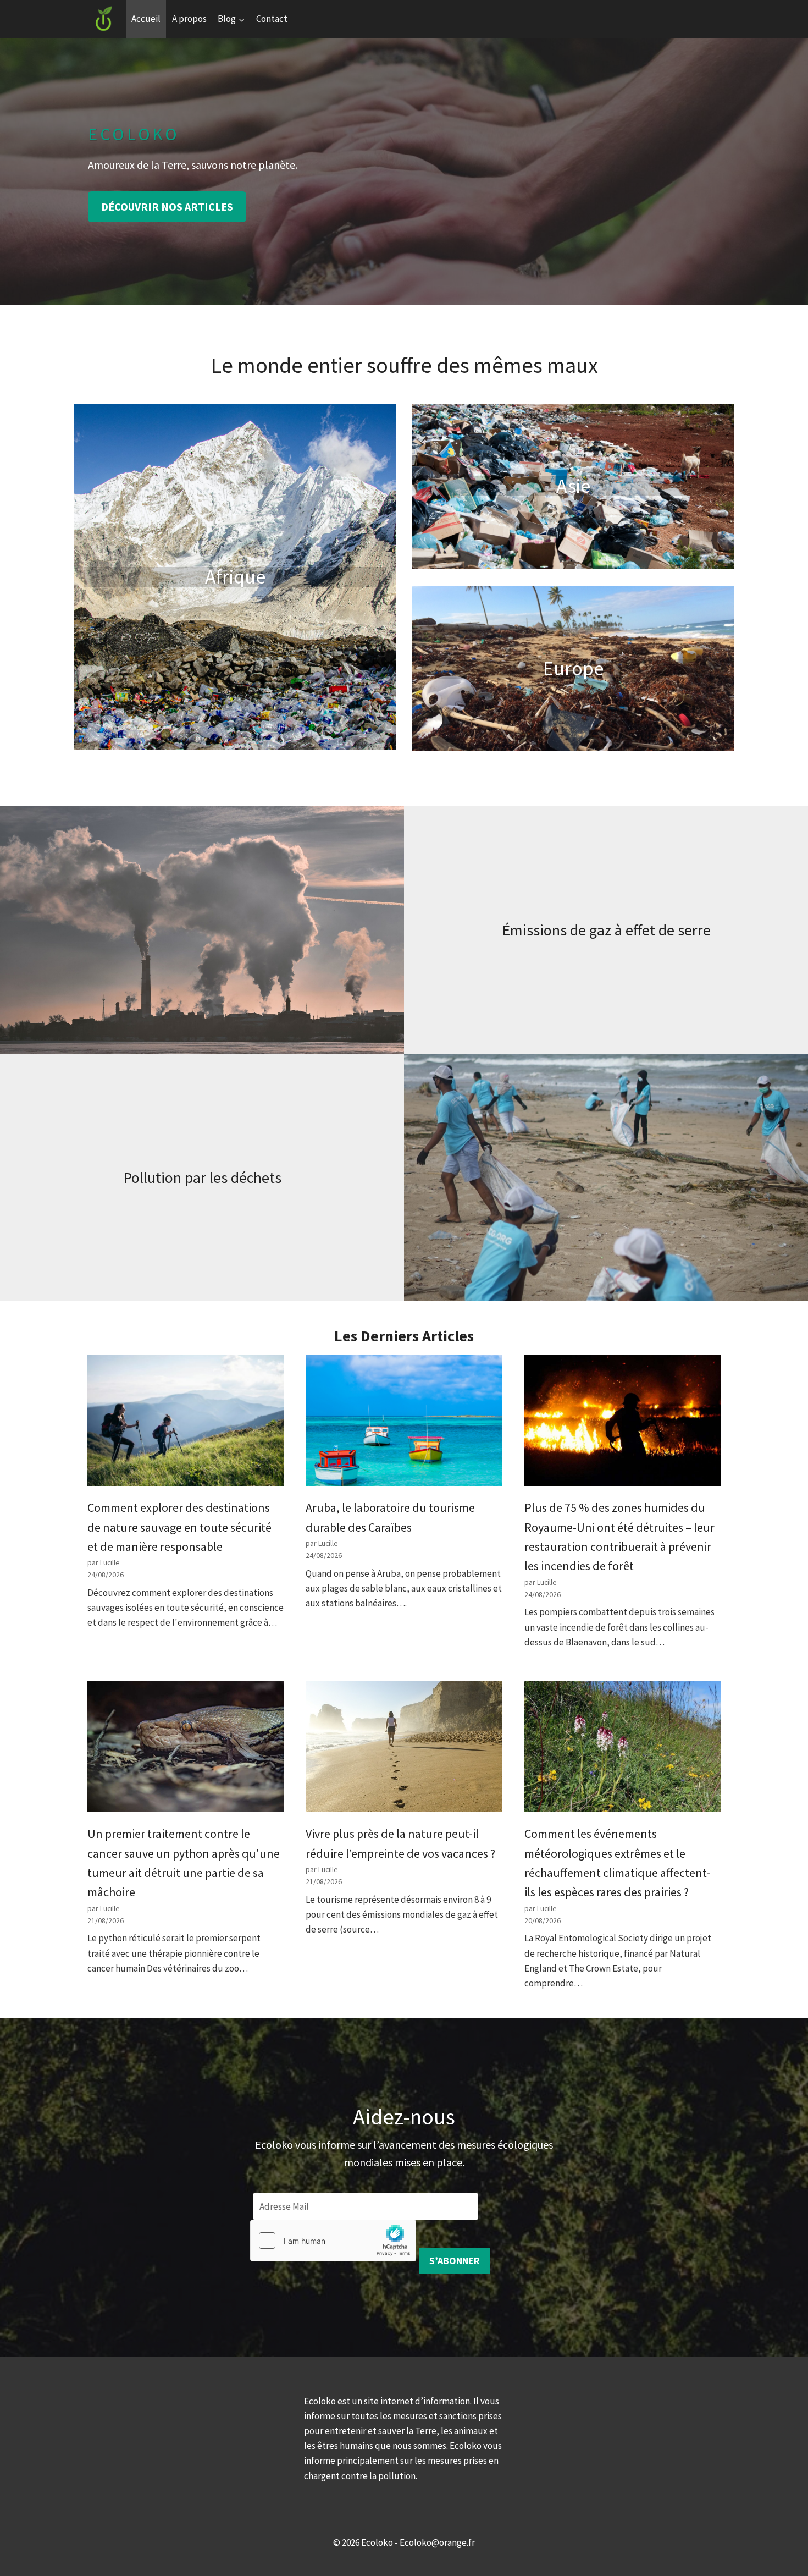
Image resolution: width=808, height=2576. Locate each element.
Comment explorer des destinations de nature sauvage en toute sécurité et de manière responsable (179, 1527)
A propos (189, 19)
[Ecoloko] (104, 19)
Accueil (146, 19)
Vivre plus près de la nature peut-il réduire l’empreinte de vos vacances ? (400, 1843)
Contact (272, 19)
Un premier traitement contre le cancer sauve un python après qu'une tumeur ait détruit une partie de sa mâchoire (184, 1863)
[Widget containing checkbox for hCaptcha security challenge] (333, 2241)
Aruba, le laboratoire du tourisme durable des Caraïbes (390, 1517)
